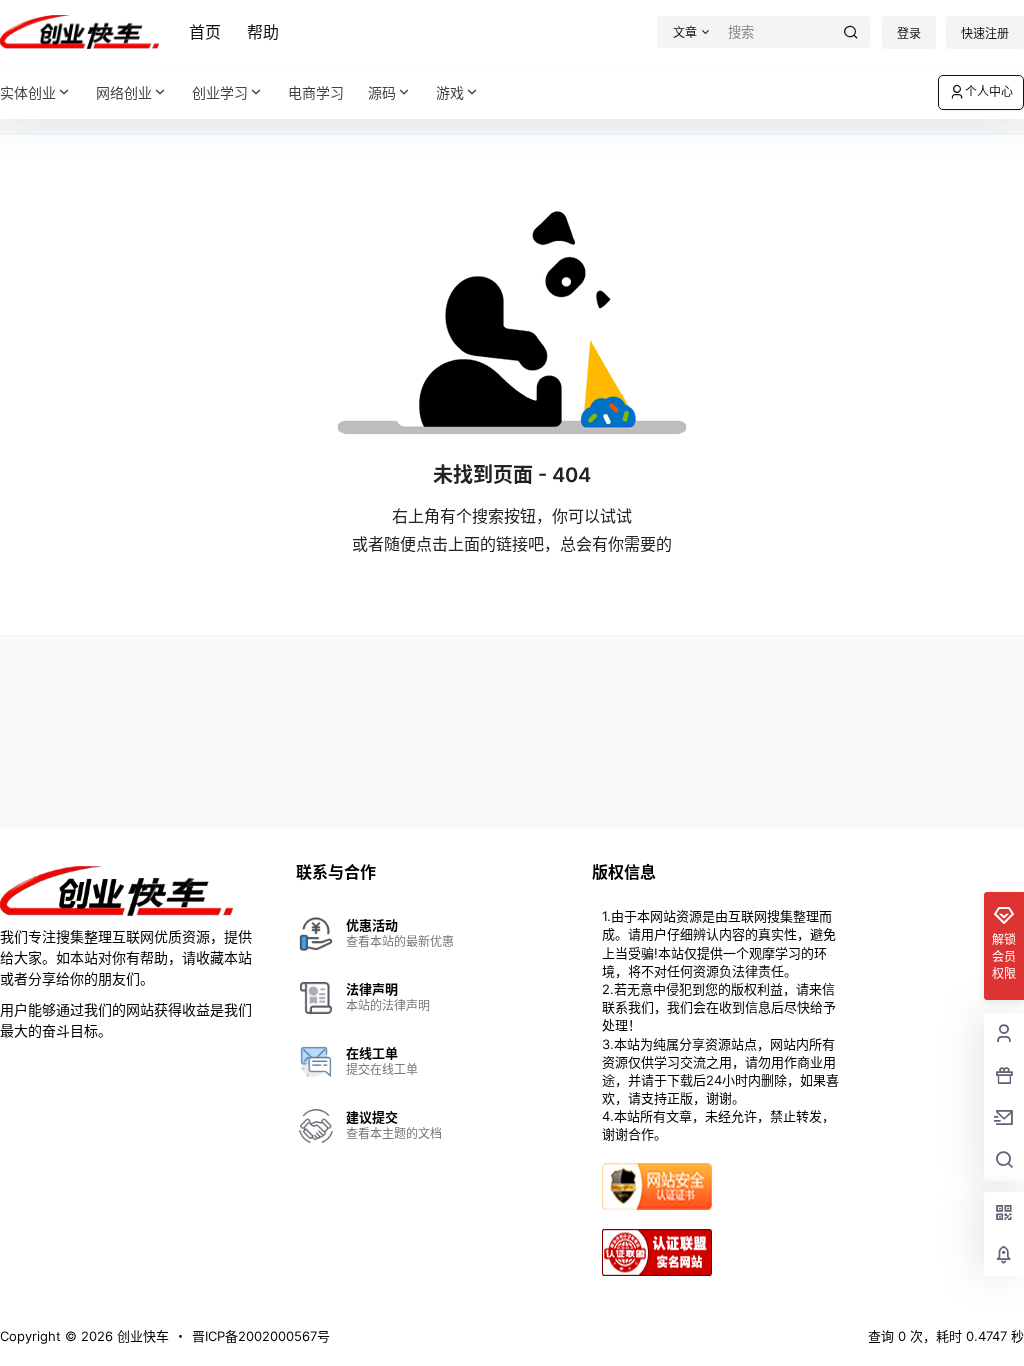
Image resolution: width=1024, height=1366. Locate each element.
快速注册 (985, 33)
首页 (205, 32)
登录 (909, 33)
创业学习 (220, 92)
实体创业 (28, 92)
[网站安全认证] (657, 1171)
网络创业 (124, 92)
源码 (382, 92)
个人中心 (989, 91)
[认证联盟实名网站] (657, 1237)
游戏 (450, 92)
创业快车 (141, 1336)
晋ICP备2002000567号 (261, 1336)
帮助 (263, 32)
